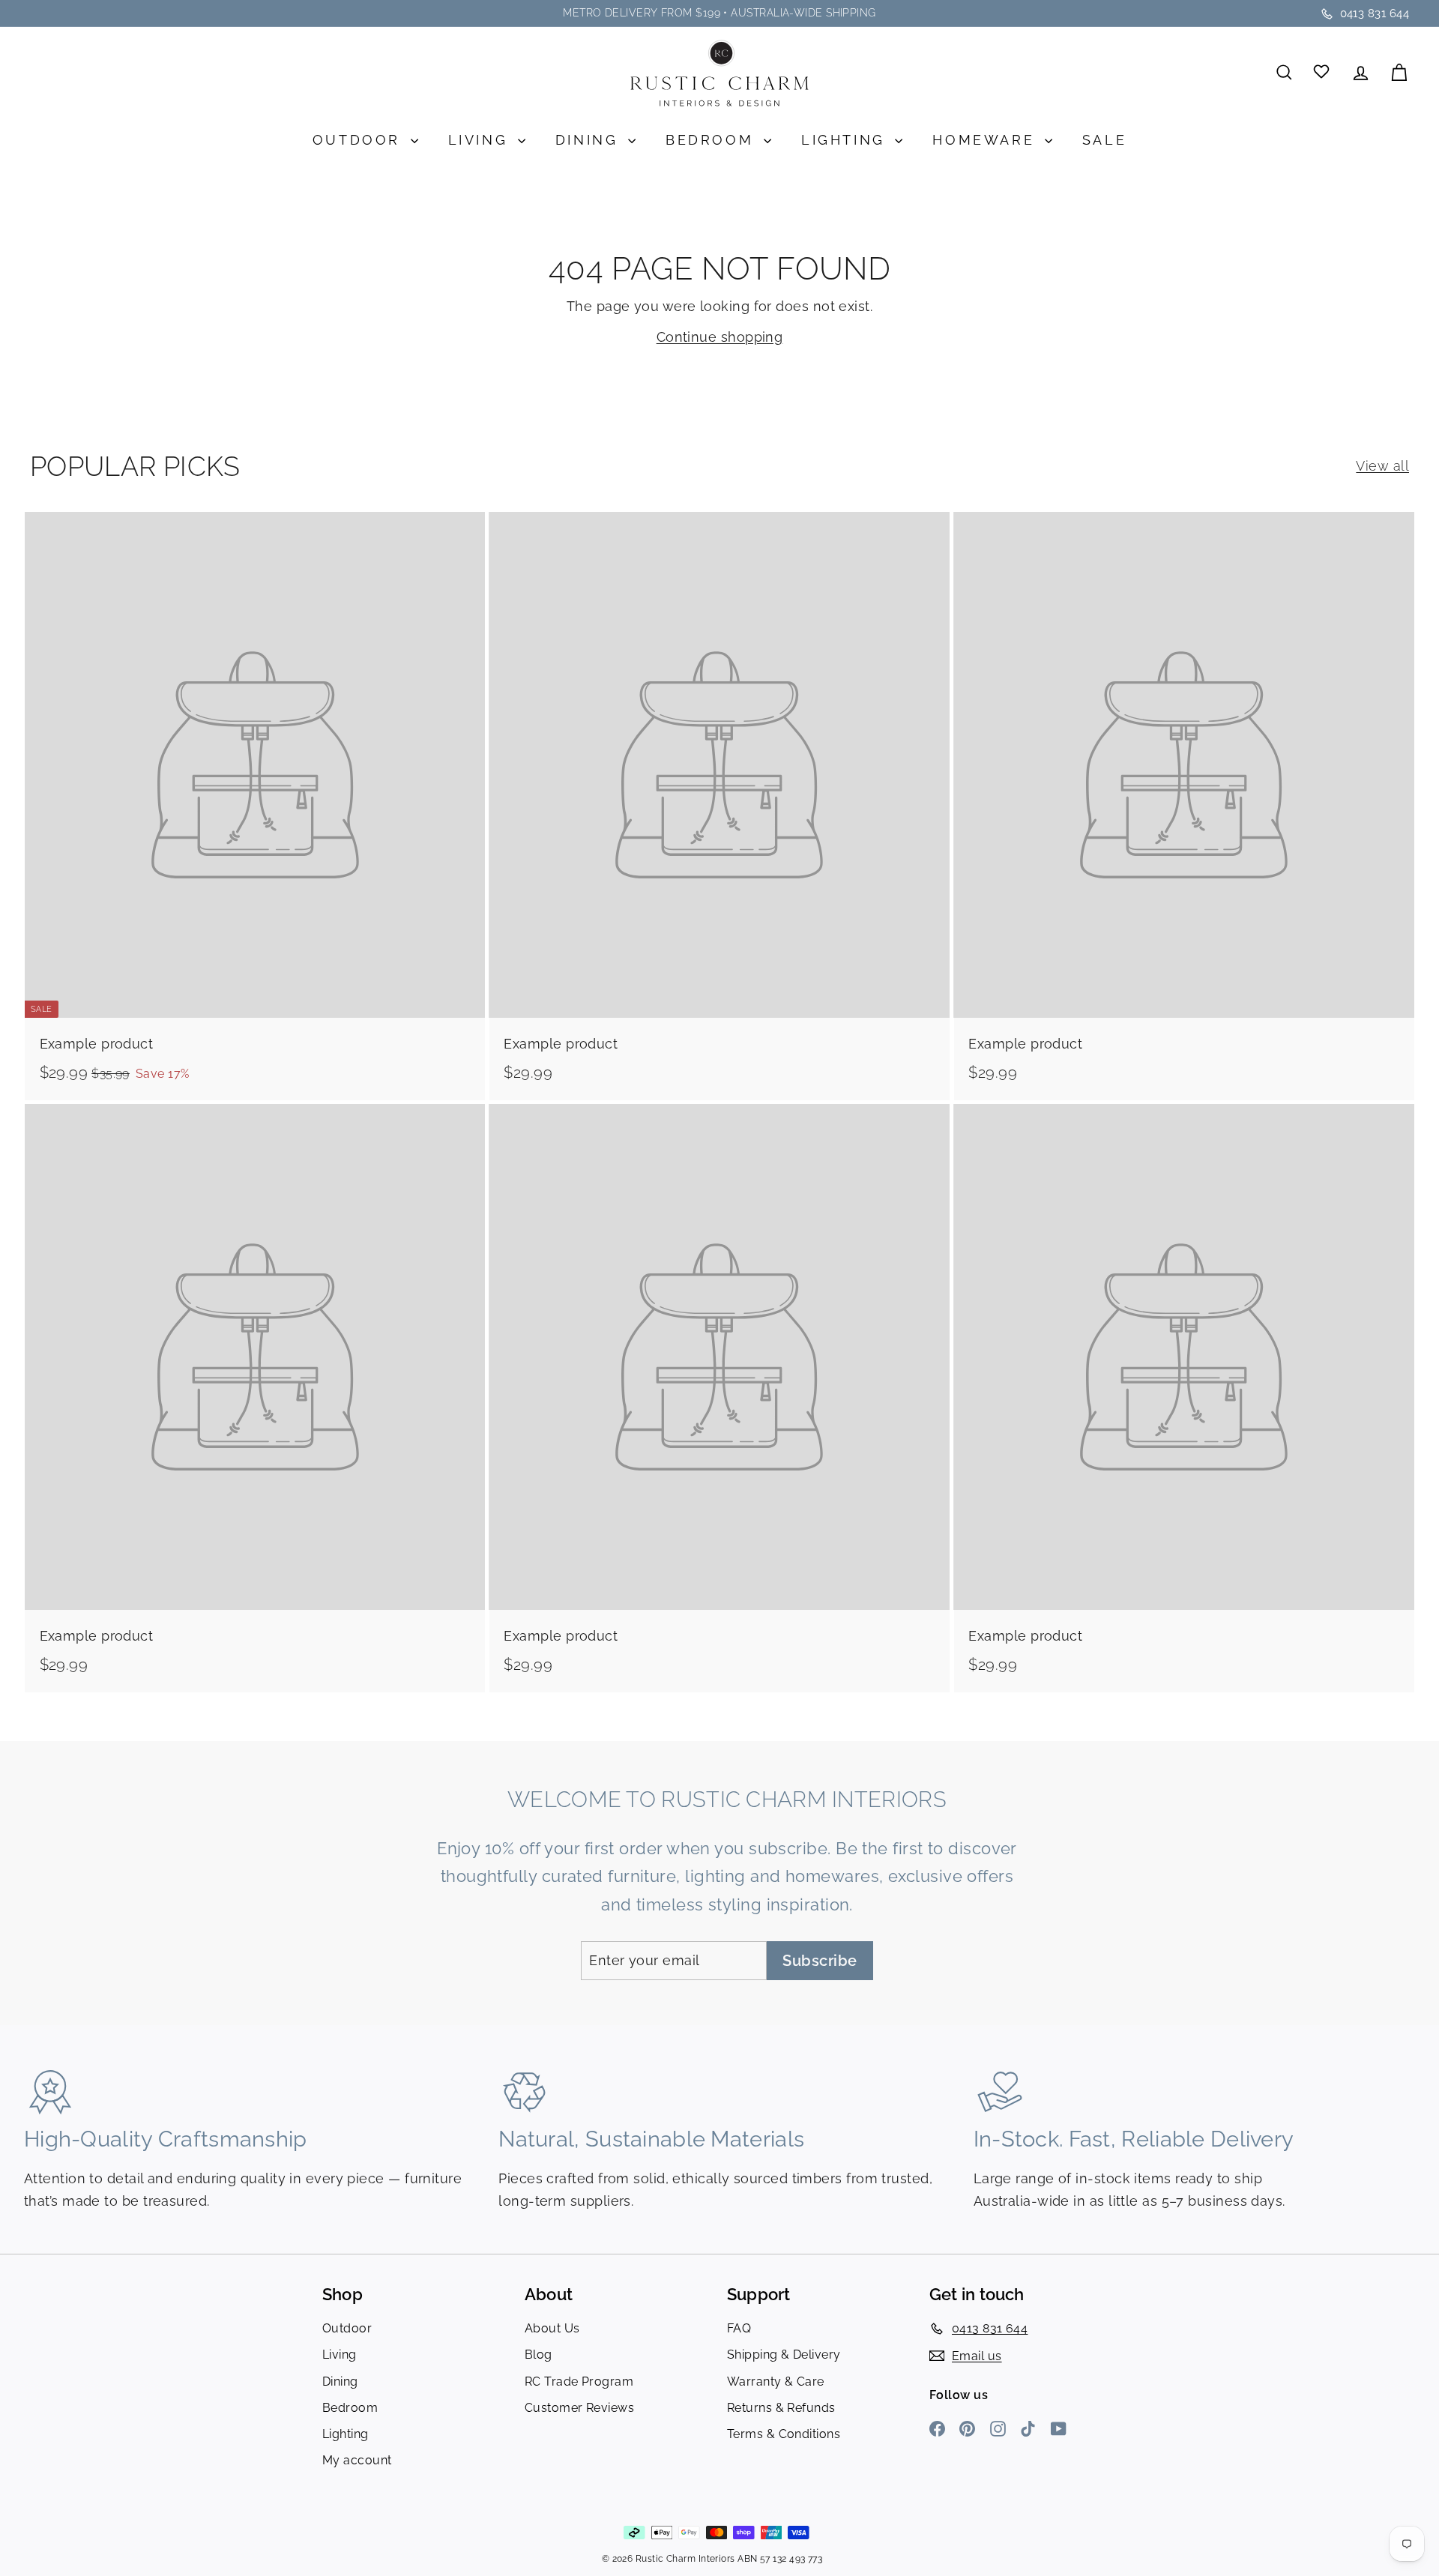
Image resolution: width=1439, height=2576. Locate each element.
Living (481, 140)
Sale (1104, 140)
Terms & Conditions (784, 2434)
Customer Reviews (579, 2408)
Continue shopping (720, 337)
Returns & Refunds (781, 2408)
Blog (539, 2355)
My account (357, 2460)
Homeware (986, 140)
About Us (552, 2328)
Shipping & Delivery (784, 2355)
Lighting (846, 140)
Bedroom (713, 140)
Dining (590, 140)
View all (1382, 466)
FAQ (739, 2328)
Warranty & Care (776, 2382)
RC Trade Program (579, 2382)
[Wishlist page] (1322, 72)
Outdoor (360, 140)
